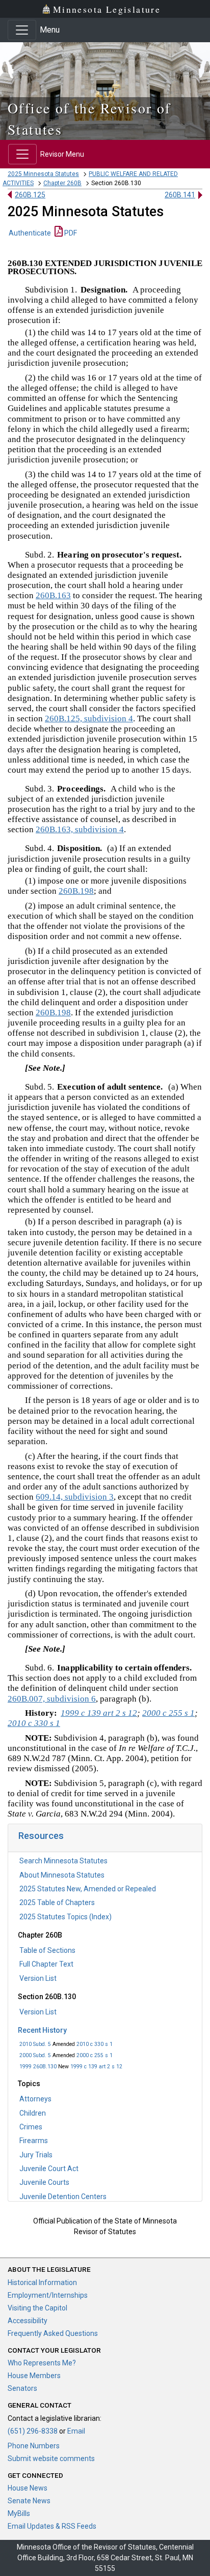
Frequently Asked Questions (53, 2333)
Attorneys (35, 2099)
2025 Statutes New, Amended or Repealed (88, 1889)
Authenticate (30, 233)
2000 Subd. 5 (35, 2055)
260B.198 (76, 891)
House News (28, 2488)
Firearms (34, 2141)
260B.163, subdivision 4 (80, 829)
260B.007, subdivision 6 (52, 1699)
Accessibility (28, 2321)
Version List (38, 1978)
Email (76, 2431)
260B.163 (53, 595)
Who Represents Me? (42, 2363)
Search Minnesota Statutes (63, 1861)
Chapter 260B (62, 183)
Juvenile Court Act (49, 2169)
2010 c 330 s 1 (95, 2044)
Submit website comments (51, 2458)
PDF (70, 233)
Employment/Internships (48, 2295)
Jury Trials (36, 2155)
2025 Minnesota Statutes (43, 174)
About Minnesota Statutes (62, 1875)
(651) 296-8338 (33, 2431)
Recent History (42, 2030)
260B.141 (180, 195)
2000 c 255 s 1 (95, 2055)
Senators (22, 2388)
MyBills (19, 2513)
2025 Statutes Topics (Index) (65, 1917)
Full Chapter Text (46, 1964)
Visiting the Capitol (37, 2308)
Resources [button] (41, 1836)
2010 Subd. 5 (35, 2044)
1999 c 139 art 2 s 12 (96, 2067)
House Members (34, 2376)
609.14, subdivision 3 (75, 1497)
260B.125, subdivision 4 (89, 719)
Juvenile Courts (44, 2182)
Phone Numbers (34, 2446)
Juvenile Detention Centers (63, 2197)
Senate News (29, 2501)
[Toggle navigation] (22, 30)
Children (33, 2113)
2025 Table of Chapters (57, 1902)
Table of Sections (47, 1950)
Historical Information (42, 2282)
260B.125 (30, 195)
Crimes (31, 2127)
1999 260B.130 (38, 2067)
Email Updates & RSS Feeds (52, 2526)
